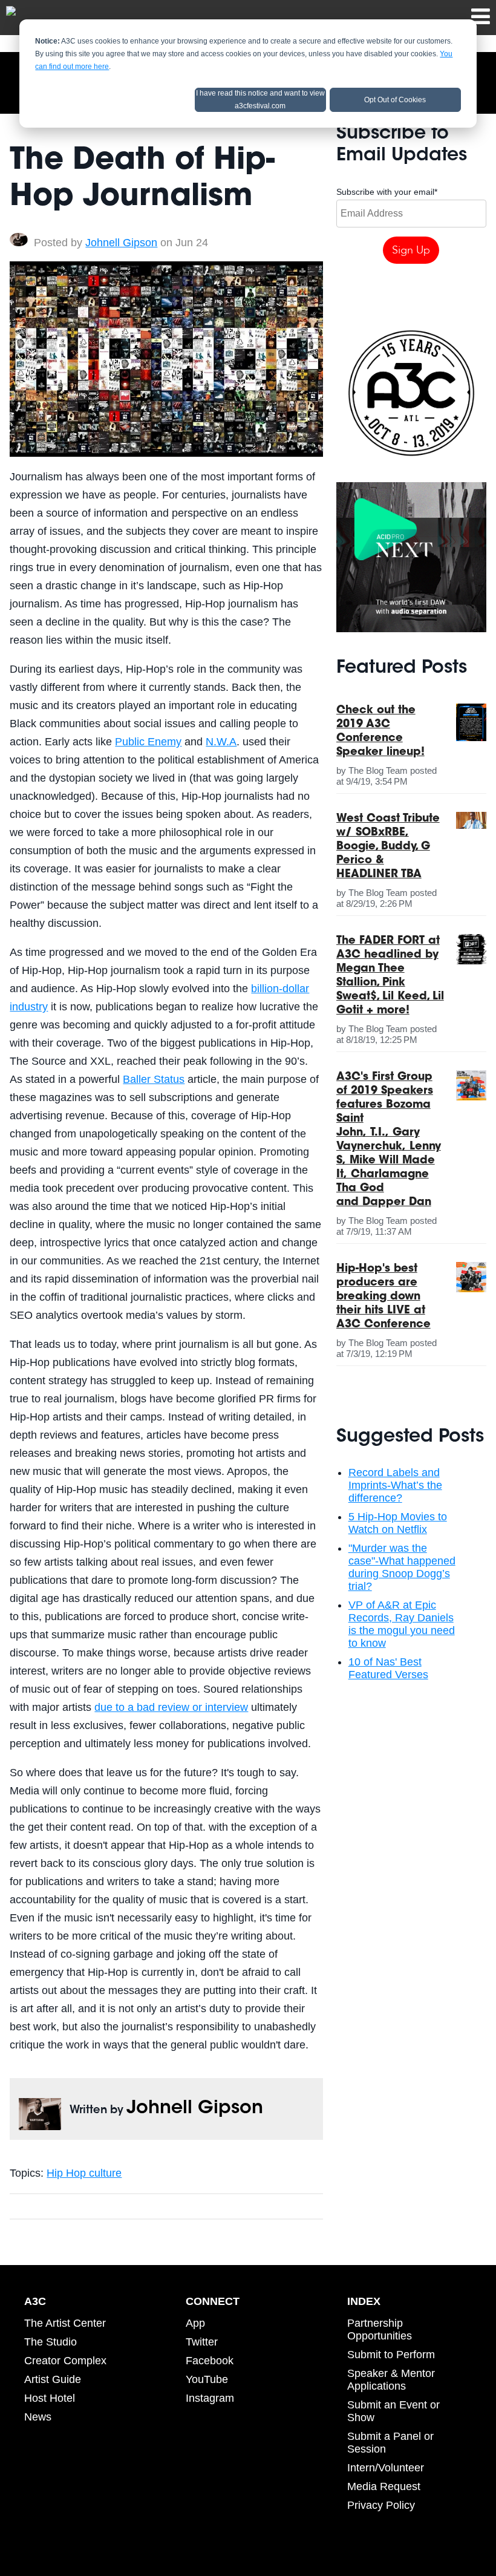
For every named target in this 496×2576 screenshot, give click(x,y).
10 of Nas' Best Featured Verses (388, 1668)
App (195, 2323)
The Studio (51, 2342)
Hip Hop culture (84, 2173)
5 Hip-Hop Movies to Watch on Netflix (398, 1523)
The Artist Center (65, 2323)
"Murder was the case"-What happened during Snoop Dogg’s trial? (402, 1567)
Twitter (202, 2342)
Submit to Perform (391, 2355)
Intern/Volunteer (386, 2468)
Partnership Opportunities (380, 2329)
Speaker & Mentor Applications (391, 2380)
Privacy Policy (381, 2505)
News (38, 2417)
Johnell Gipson (121, 243)
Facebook (210, 2361)
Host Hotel (50, 2398)
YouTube (207, 2379)
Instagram (210, 2398)
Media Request (384, 2486)
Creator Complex (65, 2361)
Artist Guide (53, 2379)
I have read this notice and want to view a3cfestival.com (260, 100)
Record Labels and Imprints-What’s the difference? (395, 1485)
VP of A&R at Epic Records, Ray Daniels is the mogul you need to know (402, 1624)
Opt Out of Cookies (395, 100)
